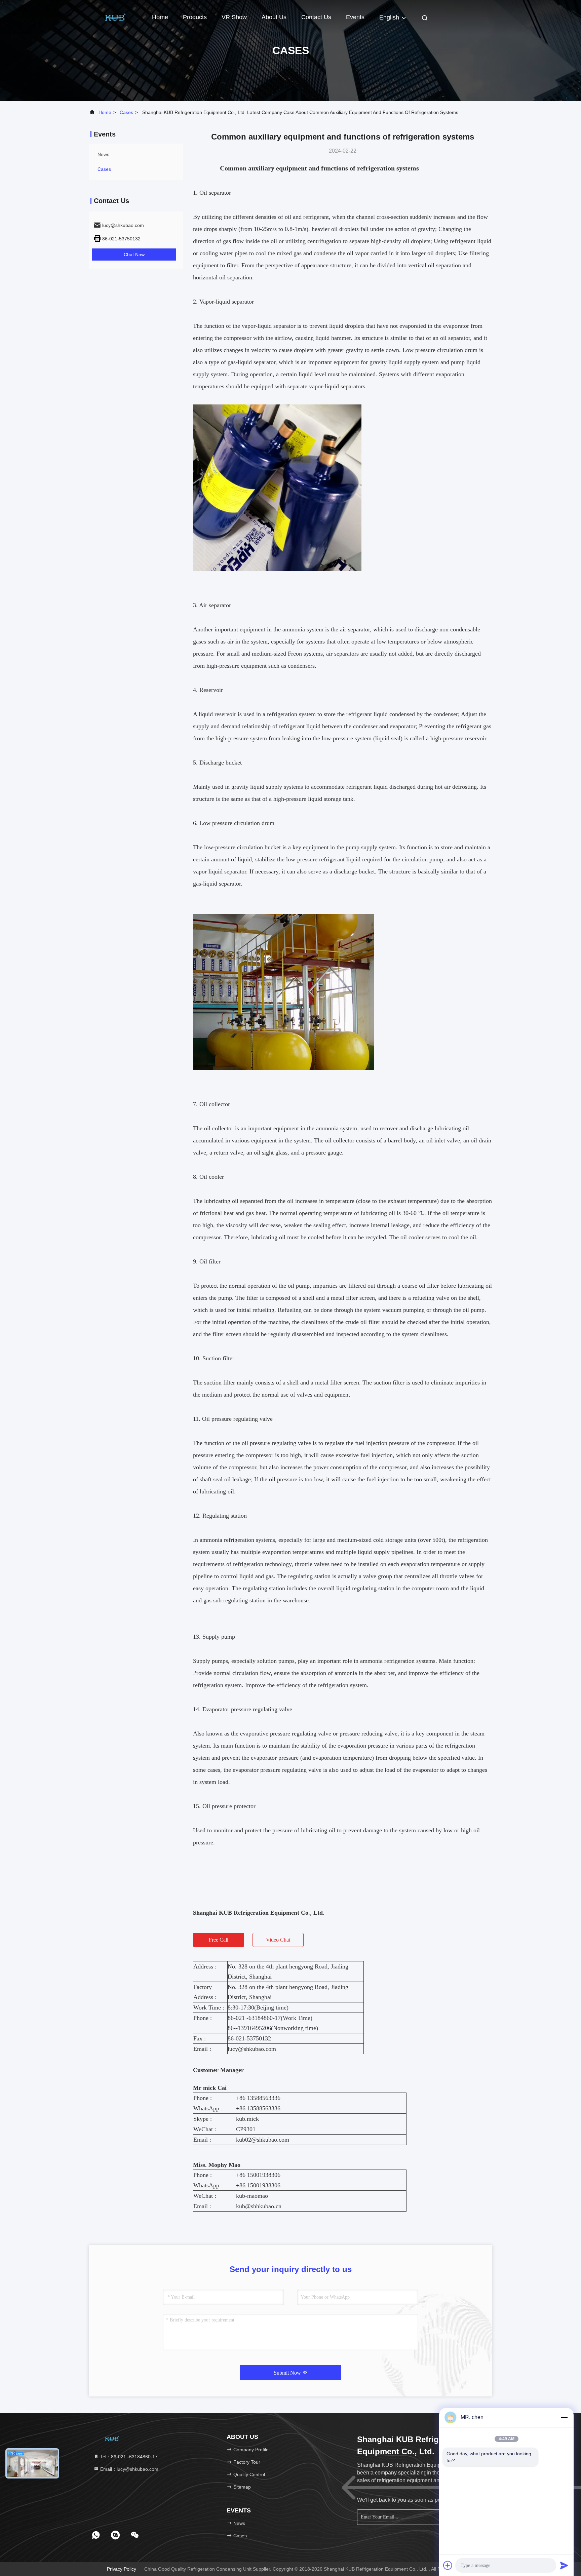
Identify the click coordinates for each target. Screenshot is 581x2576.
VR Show (234, 17)
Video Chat (278, 1940)
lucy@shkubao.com (252, 2049)
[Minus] (564, 2417)
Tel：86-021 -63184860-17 (128, 2457)
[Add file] (448, 2565)
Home (160, 17)
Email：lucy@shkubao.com (129, 2469)
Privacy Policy (122, 2569)
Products (195, 17)
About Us (274, 17)
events (355, 17)
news (103, 154)
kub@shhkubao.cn (259, 2206)
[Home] (116, 17)
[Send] (564, 2565)
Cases (126, 112)
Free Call (219, 1940)
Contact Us (316, 17)
